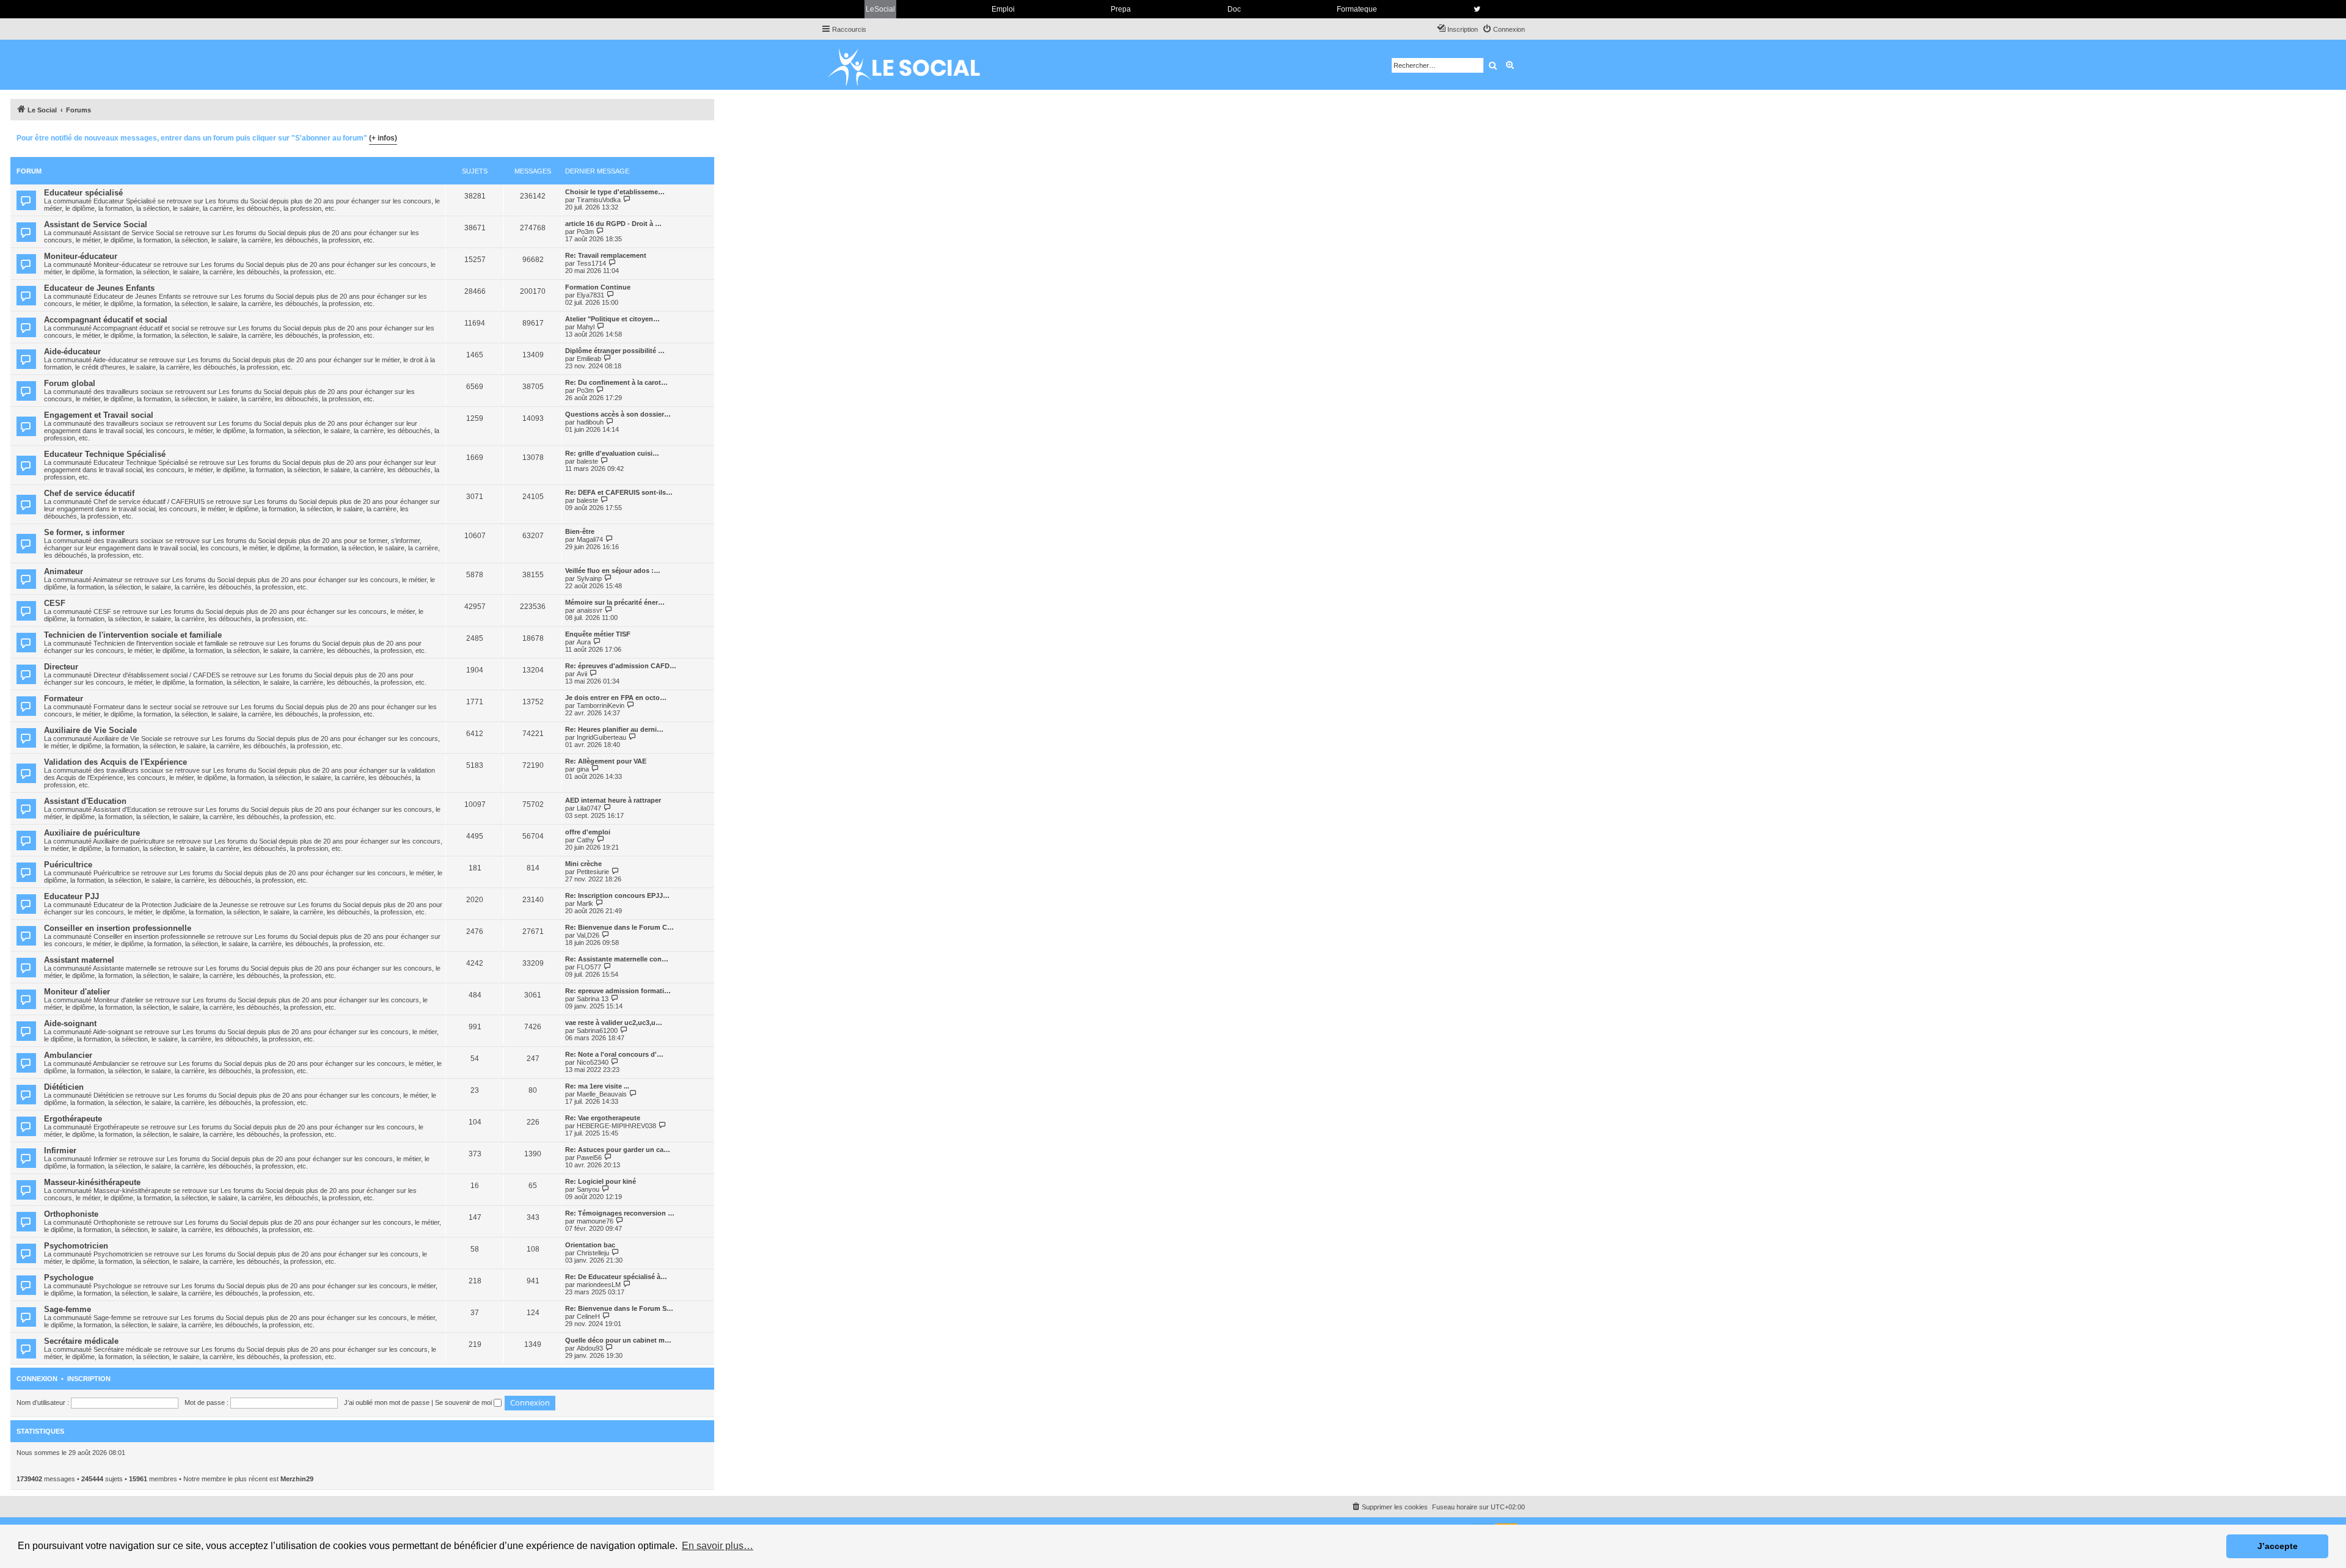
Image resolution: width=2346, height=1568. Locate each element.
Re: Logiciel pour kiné (601, 1181)
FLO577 (589, 967)
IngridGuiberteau (601, 737)
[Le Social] (913, 65)
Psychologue (69, 1278)
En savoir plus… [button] (718, 1546)
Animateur (64, 571)
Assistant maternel (79, 960)
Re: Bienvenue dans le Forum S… (619, 1308)
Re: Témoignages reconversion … (620, 1213)
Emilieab (589, 359)
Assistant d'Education (85, 801)
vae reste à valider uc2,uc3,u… (614, 1023)
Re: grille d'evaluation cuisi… (612, 453)
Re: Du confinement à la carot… (616, 382)
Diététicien (64, 1087)
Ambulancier (68, 1055)
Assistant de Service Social (96, 224)
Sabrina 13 (593, 999)
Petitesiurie (593, 872)
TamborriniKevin (601, 706)
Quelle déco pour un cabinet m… (618, 1340)
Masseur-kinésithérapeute (92, 1182)
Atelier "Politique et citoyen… (612, 319)
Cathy (586, 840)
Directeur (61, 667)
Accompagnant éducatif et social (106, 320)
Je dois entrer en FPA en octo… (616, 698)
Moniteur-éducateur (81, 256)
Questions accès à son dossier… (618, 414)
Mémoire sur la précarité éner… (615, 602)
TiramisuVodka (599, 200)
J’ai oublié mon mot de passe (387, 1402)
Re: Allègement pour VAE (606, 761)
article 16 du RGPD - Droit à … (613, 224)
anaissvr (590, 610)
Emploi (1003, 9)
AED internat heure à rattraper (613, 800)
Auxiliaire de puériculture (92, 833)
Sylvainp (589, 578)
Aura (584, 642)
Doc (1234, 9)
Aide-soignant (70, 1023)
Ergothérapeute (73, 1119)
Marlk (585, 903)
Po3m (585, 232)
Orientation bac (590, 1245)
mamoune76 (595, 1221)
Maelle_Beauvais (602, 1094)
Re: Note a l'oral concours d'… (614, 1054)
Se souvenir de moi (464, 1402)
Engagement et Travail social (99, 415)
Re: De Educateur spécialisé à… (616, 1277)
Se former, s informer (84, 532)
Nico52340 (593, 1062)
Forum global (70, 383)
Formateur (64, 698)
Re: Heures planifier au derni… (614, 729)
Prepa (1121, 9)
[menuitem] (1504, 29)
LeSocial (880, 9)
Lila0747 (589, 808)
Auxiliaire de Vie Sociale (90, 730)
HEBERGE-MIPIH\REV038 (616, 1126)
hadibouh (590, 422)
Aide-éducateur (72, 352)
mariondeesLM (599, 1285)
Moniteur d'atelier (77, 992)
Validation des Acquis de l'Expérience (115, 762)
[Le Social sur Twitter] (1477, 9)
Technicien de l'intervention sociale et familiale (133, 635)
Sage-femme (68, 1309)
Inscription (89, 1379)
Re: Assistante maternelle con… (617, 959)
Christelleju (593, 1253)
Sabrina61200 (597, 1030)
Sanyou (588, 1189)
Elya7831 (590, 295)
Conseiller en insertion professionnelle (118, 928)
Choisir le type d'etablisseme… (615, 192)
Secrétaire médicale (81, 1341)
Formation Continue (598, 287)
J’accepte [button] (2278, 1546)
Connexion (37, 1379)
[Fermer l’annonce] (704, 136)
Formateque (1357, 9)
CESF (55, 603)
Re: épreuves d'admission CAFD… (621, 666)
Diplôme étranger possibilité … (615, 351)
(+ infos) (383, 138)
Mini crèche (583, 864)
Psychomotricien (76, 1246)
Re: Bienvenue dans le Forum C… (619, 927)
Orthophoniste (71, 1214)
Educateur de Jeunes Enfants (99, 288)
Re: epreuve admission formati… (618, 991)
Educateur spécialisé (83, 193)
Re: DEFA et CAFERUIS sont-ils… (619, 492)
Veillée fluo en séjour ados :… (613, 571)
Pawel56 (589, 1158)
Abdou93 (590, 1348)
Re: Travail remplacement (606, 255)
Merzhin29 (297, 1479)
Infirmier (60, 1150)
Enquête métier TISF (598, 634)
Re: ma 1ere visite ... (597, 1086)
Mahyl (586, 327)
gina (583, 769)
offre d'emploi (588, 832)
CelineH (588, 1316)
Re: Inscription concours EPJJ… (617, 895)
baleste (587, 461)
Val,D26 (588, 935)
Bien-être (580, 531)
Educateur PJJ (71, 896)
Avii (582, 674)
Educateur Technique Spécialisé (105, 454)
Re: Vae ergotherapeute (603, 1118)
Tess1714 (591, 263)
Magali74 (590, 539)
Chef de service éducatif (89, 493)
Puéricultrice (68, 865)
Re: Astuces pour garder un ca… (618, 1150)
